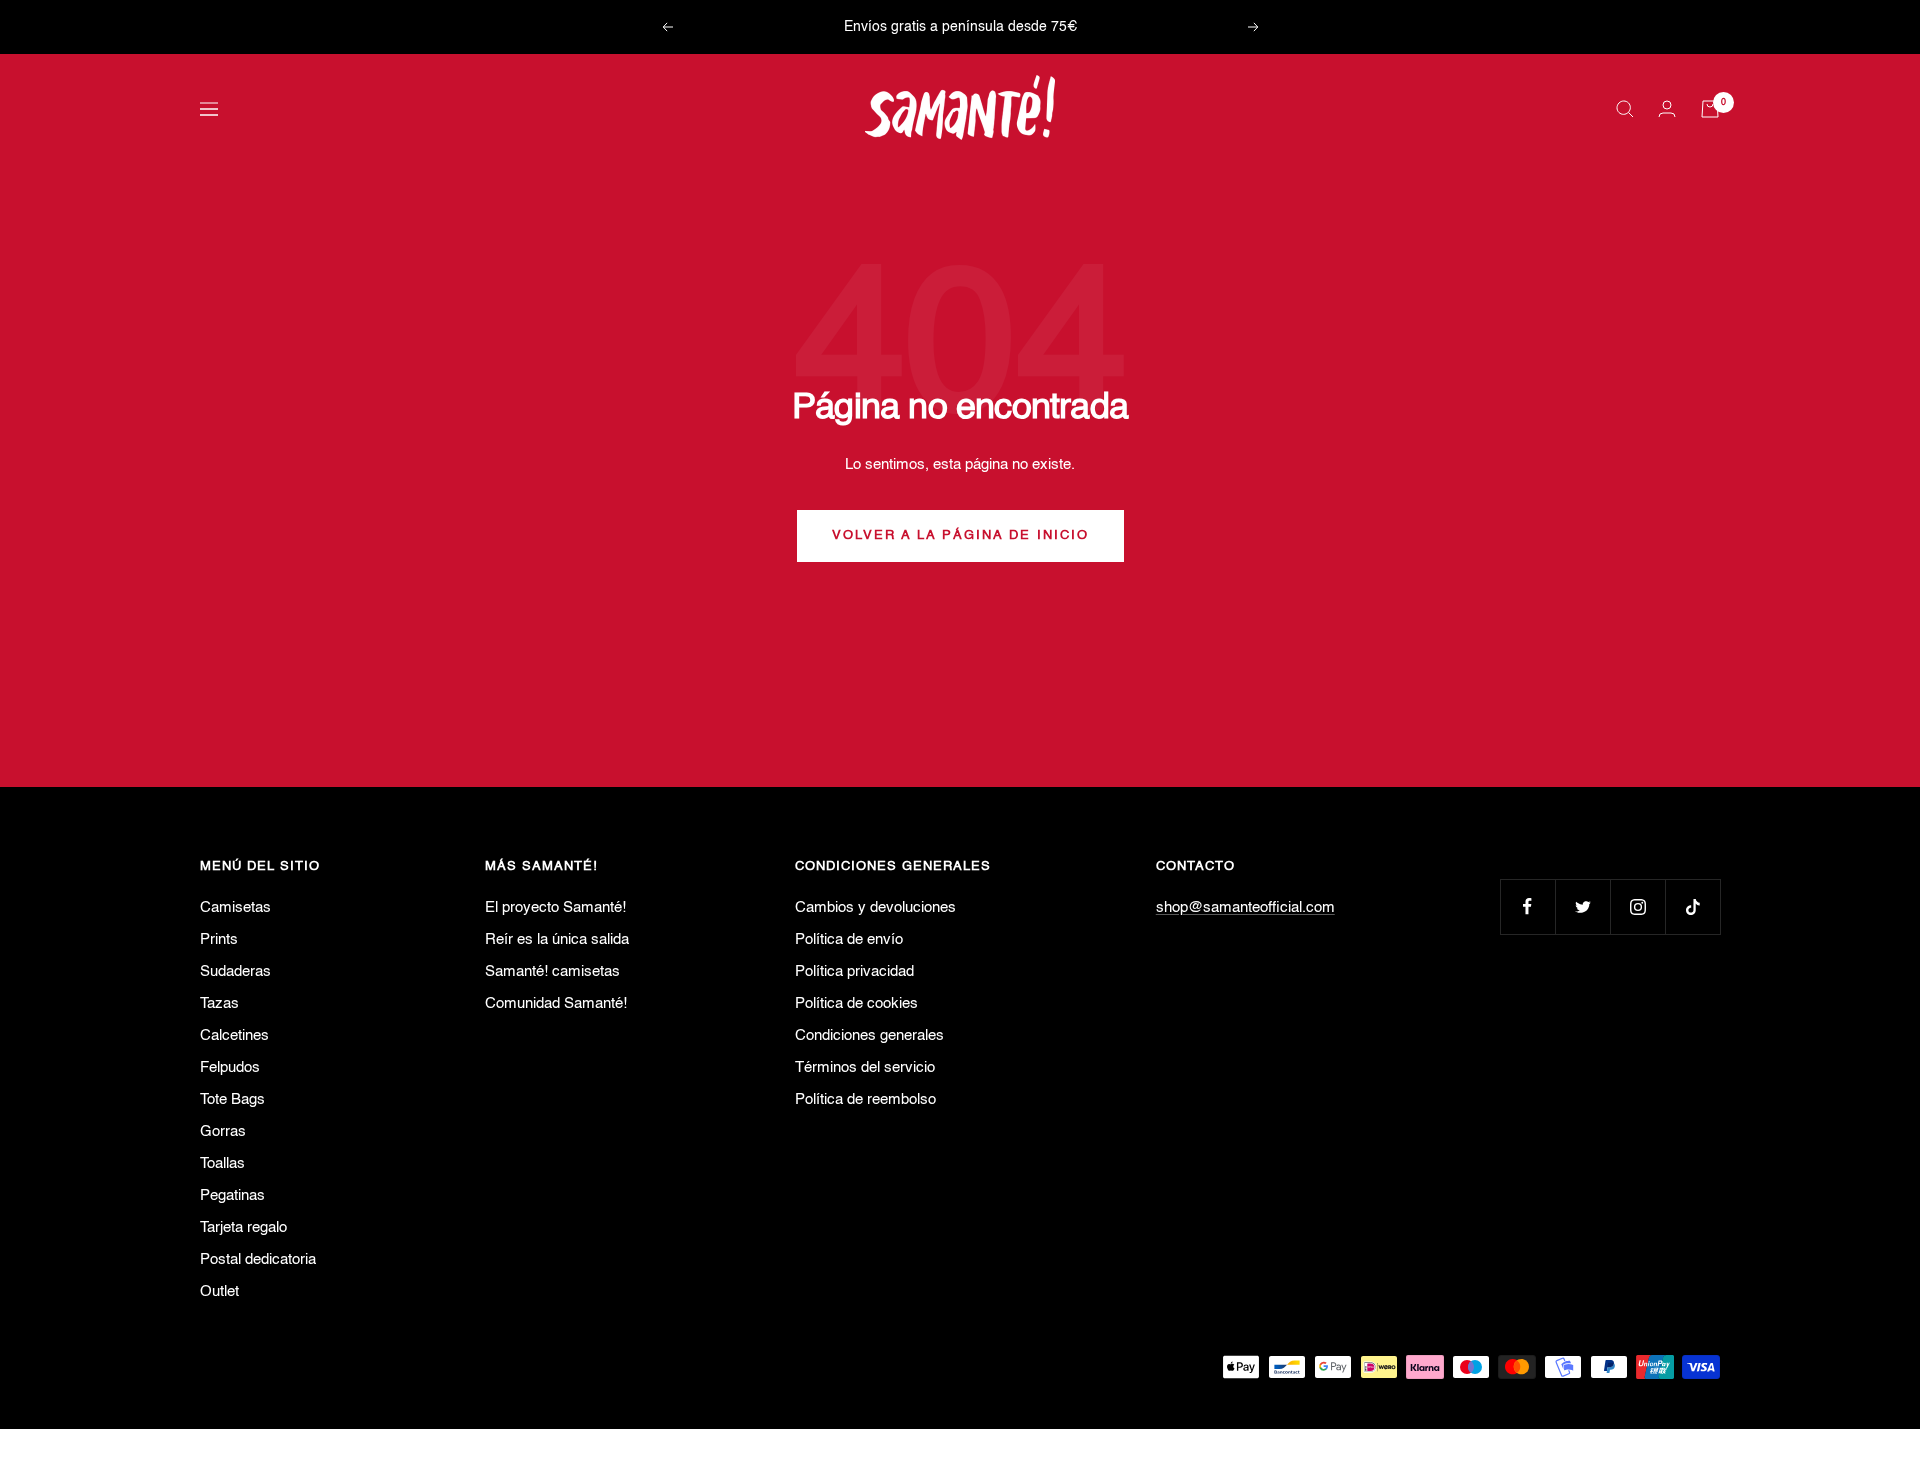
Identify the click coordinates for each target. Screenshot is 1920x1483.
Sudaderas (235, 971)
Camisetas (235, 907)
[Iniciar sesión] (1667, 108)
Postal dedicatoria (258, 1259)
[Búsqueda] (1625, 109)
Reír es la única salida (557, 939)
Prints (219, 939)
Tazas (219, 1003)
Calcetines (234, 1035)
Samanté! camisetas (552, 971)
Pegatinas (232, 1195)
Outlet (219, 1291)
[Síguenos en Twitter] (1582, 906)
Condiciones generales (869, 1035)
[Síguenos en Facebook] (1527, 906)
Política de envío (849, 939)
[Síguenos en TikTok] (1692, 906)
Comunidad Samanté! (556, 1003)
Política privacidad (854, 971)
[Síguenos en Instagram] (1637, 906)
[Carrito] (1710, 109)
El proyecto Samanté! (555, 907)
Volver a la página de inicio (960, 535)
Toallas (222, 1163)
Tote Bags (232, 1099)
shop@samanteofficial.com (1245, 907)
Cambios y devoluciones (875, 907)
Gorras (223, 1131)
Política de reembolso (865, 1099)
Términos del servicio (865, 1067)
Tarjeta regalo (243, 1227)
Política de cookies (856, 1003)
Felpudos (230, 1067)
